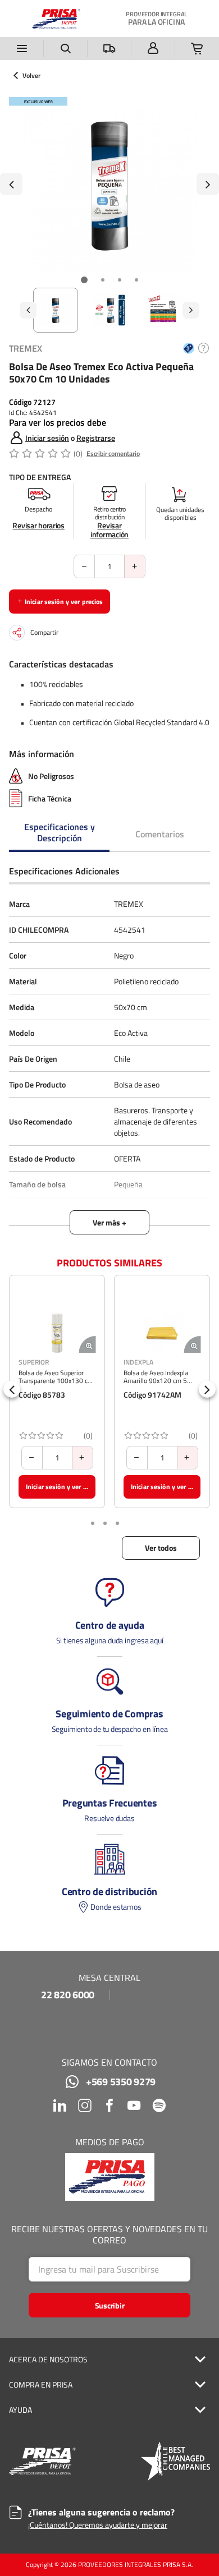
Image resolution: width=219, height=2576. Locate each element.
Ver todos (161, 1548)
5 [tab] (117, 1523)
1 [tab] (84, 280)
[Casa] (56, 19)
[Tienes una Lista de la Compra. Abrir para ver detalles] (197, 49)
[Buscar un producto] (66, 49)
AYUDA (20, 2410)
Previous (11, 184)
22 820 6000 (68, 1995)
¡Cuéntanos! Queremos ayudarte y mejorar (98, 2525)
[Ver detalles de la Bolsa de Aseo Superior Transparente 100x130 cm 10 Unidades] (57, 1333)
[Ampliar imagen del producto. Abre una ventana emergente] (87, 1344)
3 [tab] (120, 280)
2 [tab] (103, 280)
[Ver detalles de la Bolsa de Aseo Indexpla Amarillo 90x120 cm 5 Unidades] (162, 1333)
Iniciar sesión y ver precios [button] (64, 602)
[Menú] (22, 49)
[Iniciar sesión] (153, 49)
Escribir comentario (113, 453)
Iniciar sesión (47, 438)
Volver (31, 76)
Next (208, 184)
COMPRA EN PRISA (41, 2385)
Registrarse (96, 438)
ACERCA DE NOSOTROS (48, 2360)
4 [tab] (136, 280)
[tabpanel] (109, 184)
